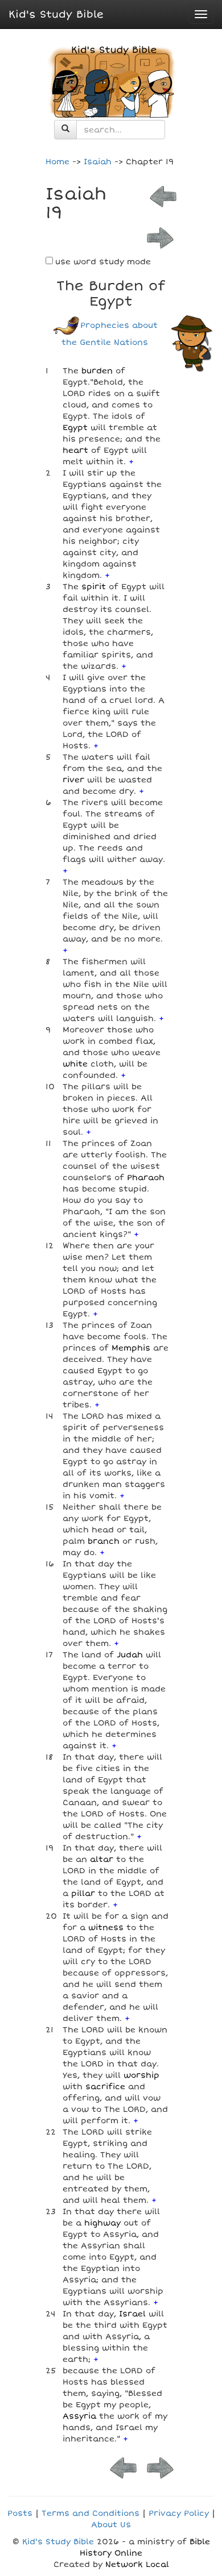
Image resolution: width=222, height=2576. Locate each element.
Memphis (131, 1348)
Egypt (75, 428)
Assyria (79, 2416)
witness (106, 1927)
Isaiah (98, 162)
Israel (132, 2314)
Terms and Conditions (91, 2513)
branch (104, 1541)
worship (141, 2075)
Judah (130, 1655)
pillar (83, 1893)
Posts (20, 2513)
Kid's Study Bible (56, 14)
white (75, 1064)
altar (102, 1859)
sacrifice (105, 2087)
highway (102, 2223)
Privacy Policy (179, 2513)
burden (97, 371)
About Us (111, 2525)
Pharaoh (146, 1177)
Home (57, 162)
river (73, 780)
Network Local (137, 2564)
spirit (94, 587)
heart (75, 450)
